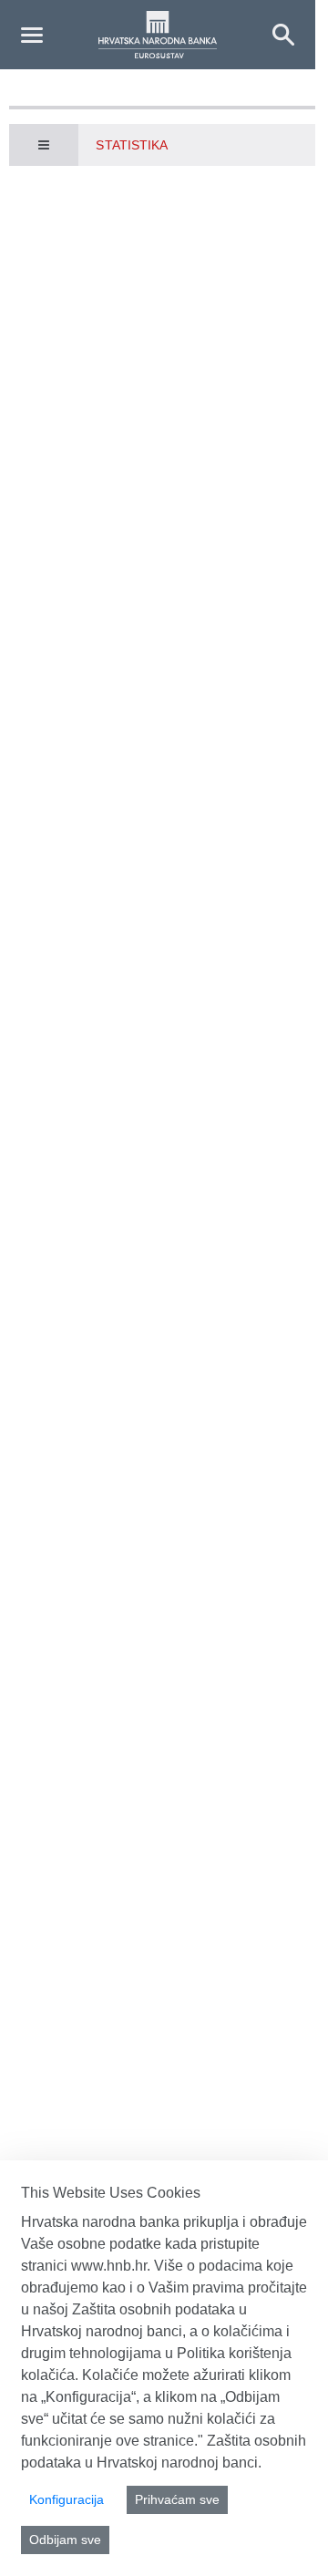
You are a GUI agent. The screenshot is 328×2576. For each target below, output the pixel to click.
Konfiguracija (67, 2499)
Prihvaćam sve (177, 2499)
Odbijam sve (65, 2540)
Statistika (132, 145)
